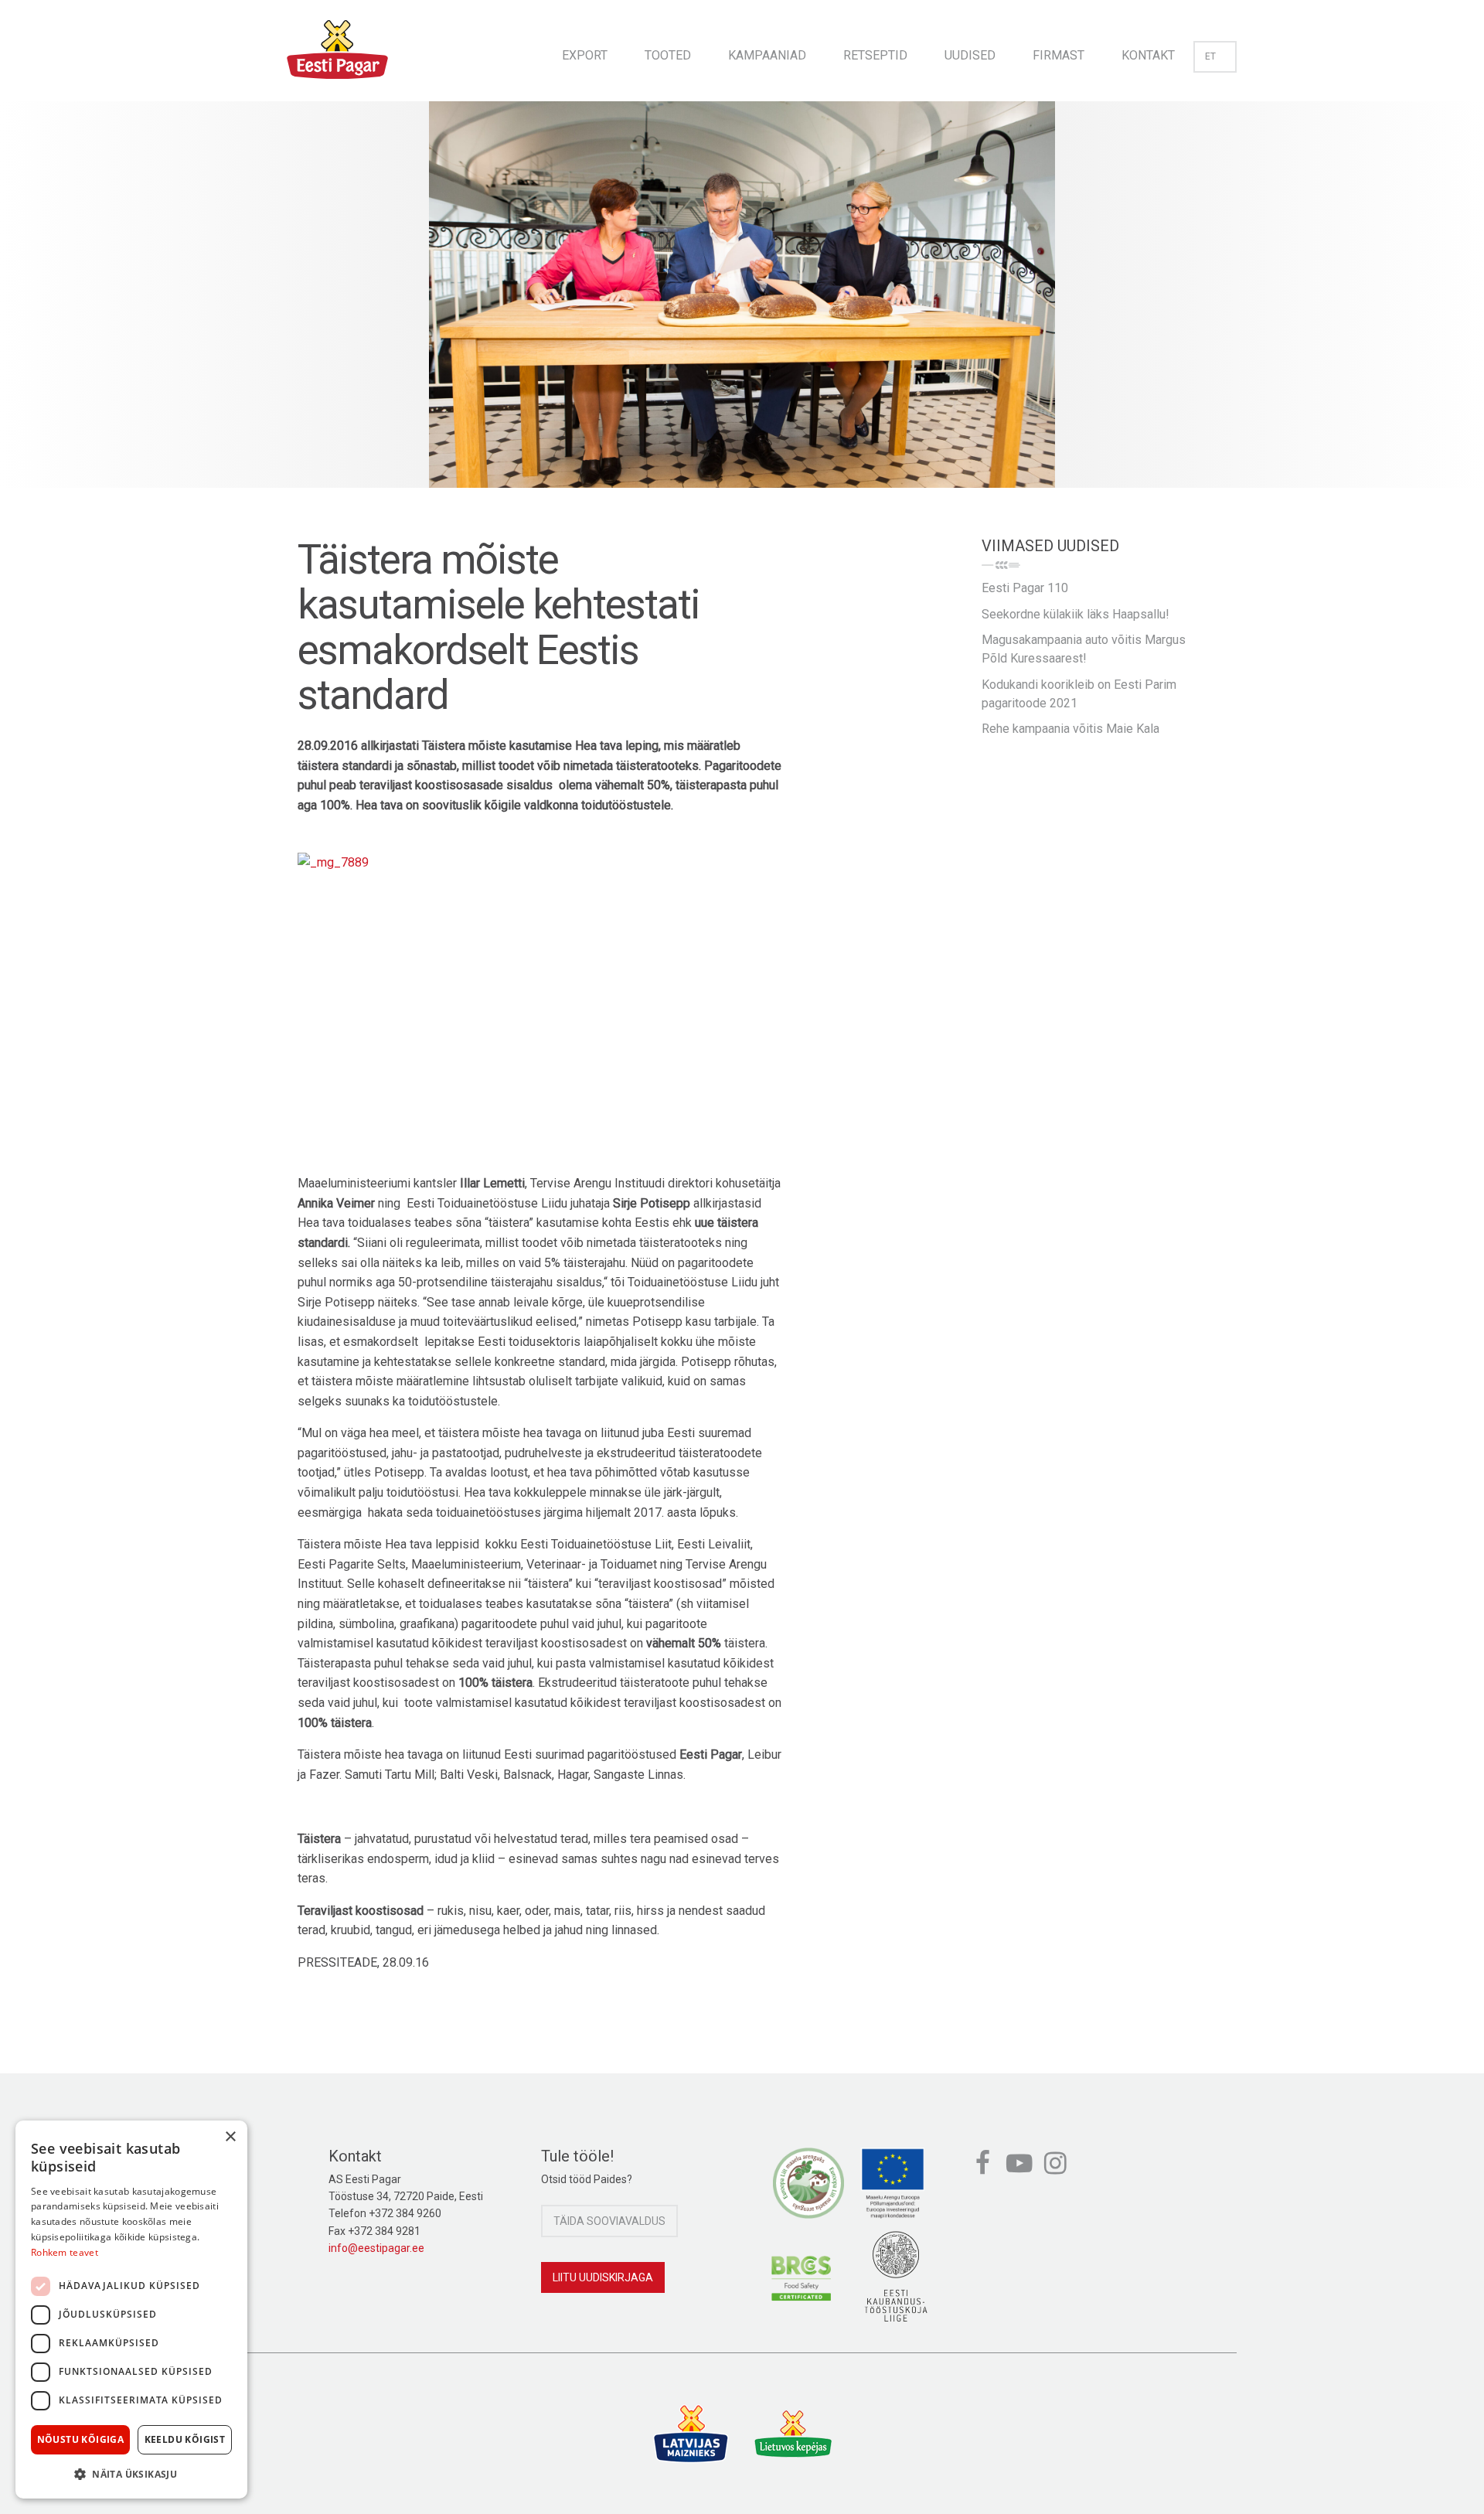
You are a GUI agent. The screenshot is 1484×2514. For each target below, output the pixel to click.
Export (585, 55)
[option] (742, 310)
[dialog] (131, 2310)
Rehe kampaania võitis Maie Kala (1070, 729)
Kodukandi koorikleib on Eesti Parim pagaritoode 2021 (1079, 694)
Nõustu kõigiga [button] (81, 2439)
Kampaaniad (767, 55)
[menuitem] (585, 51)
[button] (131, 2474)
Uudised (970, 55)
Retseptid (875, 55)
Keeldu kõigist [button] (185, 2439)
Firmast (1059, 55)
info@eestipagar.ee (376, 2248)
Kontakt (1148, 55)
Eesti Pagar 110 (1025, 588)
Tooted (668, 55)
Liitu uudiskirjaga (603, 2277)
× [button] (230, 2137)
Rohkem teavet (65, 2252)
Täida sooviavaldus (609, 2221)
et (1210, 56)
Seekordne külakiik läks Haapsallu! (1076, 614)
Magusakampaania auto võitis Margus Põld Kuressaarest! (1084, 649)
